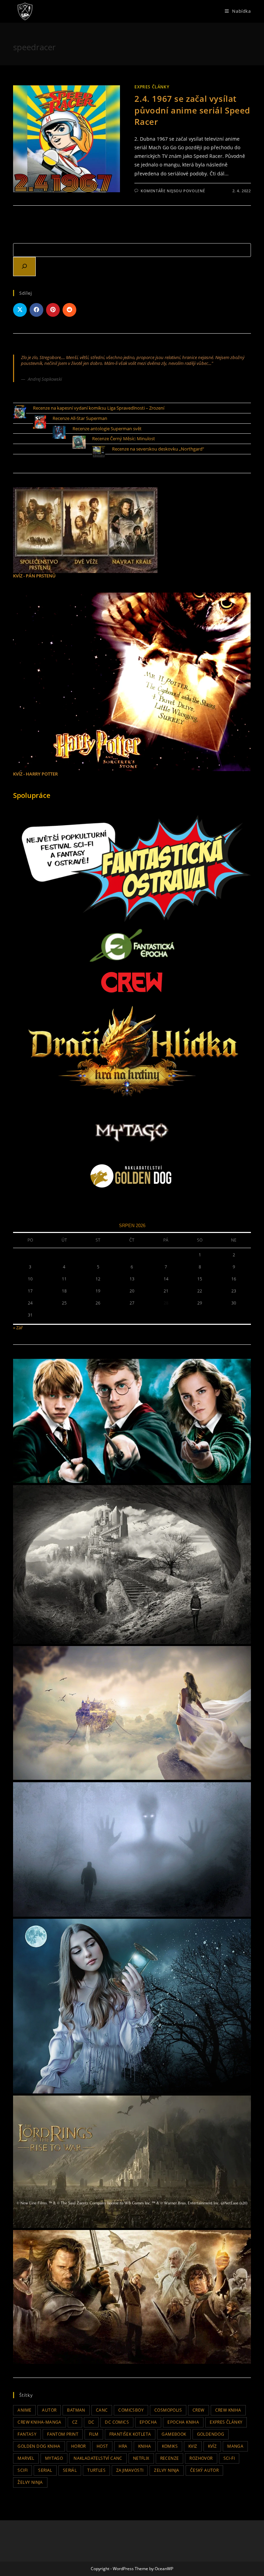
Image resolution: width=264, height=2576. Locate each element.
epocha (148, 2422)
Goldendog (211, 2434)
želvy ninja (30, 2482)
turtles (96, 2470)
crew (199, 2410)
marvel (26, 2458)
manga (235, 2446)
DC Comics (117, 2422)
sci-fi (229, 2458)
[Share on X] (20, 310)
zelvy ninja (167, 2470)
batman (76, 2410)
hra (123, 2446)
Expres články (152, 87)
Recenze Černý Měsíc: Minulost (124, 439)
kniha (145, 2446)
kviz (193, 2446)
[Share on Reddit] (69, 310)
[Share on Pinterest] (53, 310)
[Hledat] (24, 267)
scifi (23, 2470)
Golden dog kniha (39, 2446)
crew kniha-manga (39, 2422)
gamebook (174, 2434)
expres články (226, 2422)
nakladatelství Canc (98, 2458)
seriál (70, 2470)
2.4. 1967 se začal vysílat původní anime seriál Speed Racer (192, 110)
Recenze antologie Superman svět (107, 429)
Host (102, 2446)
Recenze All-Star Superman (80, 418)
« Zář (18, 1328)
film (94, 2434)
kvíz (212, 2446)
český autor (204, 2470)
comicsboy (131, 2410)
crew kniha (228, 2410)
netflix (141, 2458)
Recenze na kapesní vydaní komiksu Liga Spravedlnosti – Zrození (99, 408)
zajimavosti (130, 2470)
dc (91, 2422)
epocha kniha (183, 2422)
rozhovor (201, 2458)
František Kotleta (130, 2434)
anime (24, 2410)
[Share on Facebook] (36, 310)
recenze (170, 2458)
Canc (102, 2410)
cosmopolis (168, 2410)
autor (49, 2410)
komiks (170, 2446)
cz (75, 2422)
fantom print (63, 2434)
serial (45, 2470)
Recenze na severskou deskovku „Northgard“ (158, 449)
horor (79, 2446)
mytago (54, 2458)
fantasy (27, 2434)
